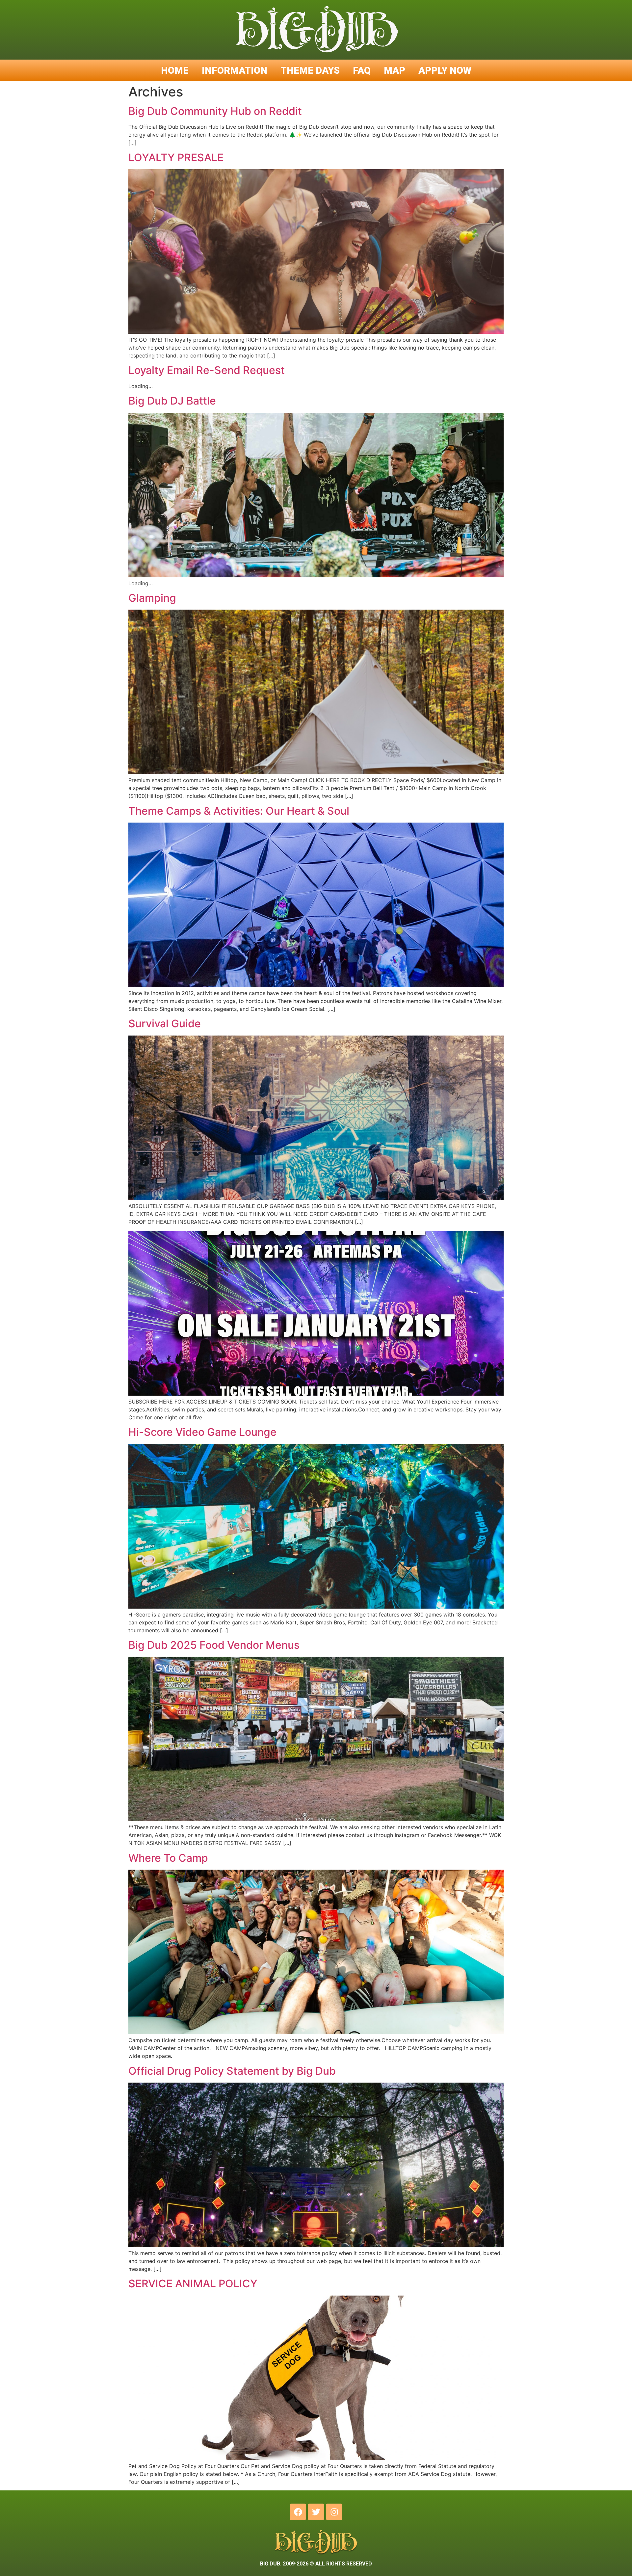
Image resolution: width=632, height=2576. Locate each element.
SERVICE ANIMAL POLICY (193, 2284)
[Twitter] (316, 2512)
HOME (175, 70)
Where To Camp (168, 1858)
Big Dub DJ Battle (172, 401)
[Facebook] (298, 2512)
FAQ (362, 70)
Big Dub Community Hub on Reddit (215, 111)
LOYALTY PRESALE (176, 158)
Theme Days (310, 70)
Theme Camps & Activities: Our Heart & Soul (239, 811)
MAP (395, 70)
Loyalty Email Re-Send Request (207, 370)
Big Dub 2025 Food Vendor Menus (214, 1645)
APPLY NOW (445, 70)
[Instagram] (334, 2512)
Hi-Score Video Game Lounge (202, 1432)
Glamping (152, 598)
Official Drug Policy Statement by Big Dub (232, 2071)
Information (235, 70)
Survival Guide (165, 1024)
